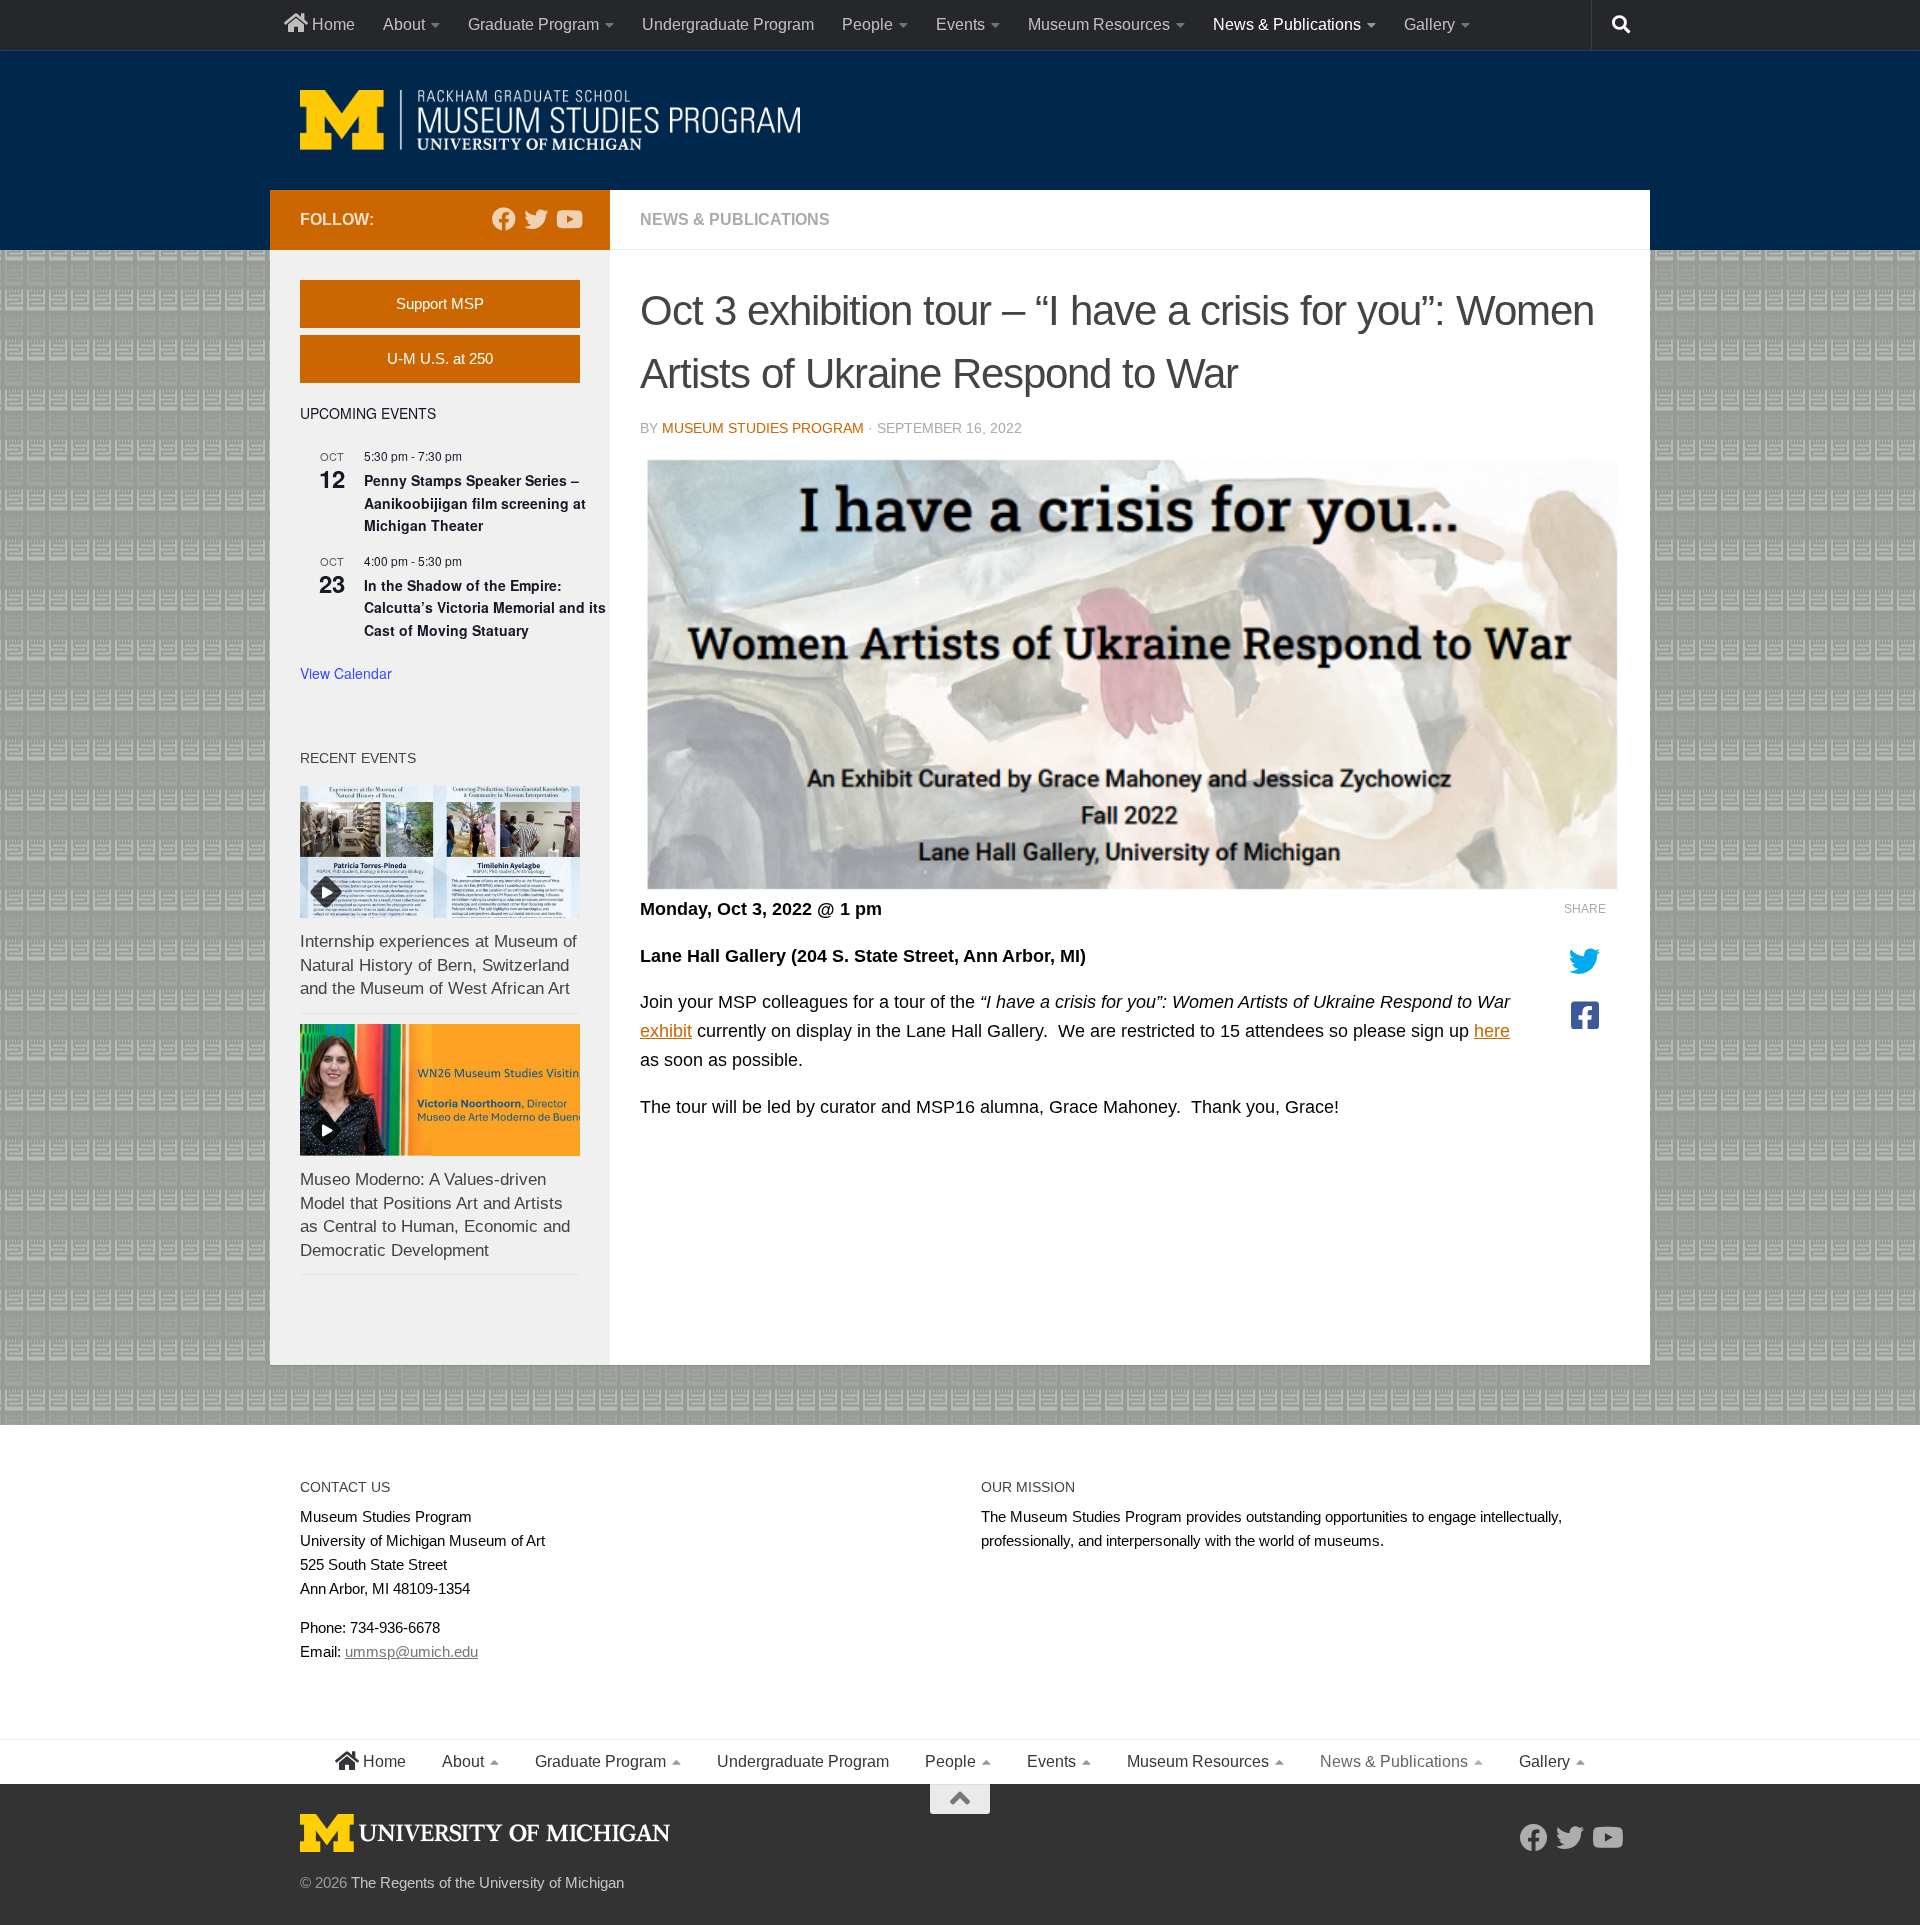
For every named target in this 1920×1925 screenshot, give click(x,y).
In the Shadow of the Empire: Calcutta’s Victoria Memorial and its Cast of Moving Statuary (485, 607)
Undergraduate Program (728, 24)
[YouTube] (568, 219)
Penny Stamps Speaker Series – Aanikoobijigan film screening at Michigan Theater (475, 502)
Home (331, 24)
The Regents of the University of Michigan (487, 1882)
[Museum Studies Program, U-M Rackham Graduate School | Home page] (550, 120)
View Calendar (346, 673)
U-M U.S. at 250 (440, 358)
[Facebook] (504, 219)
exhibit (666, 1031)
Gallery (1429, 24)
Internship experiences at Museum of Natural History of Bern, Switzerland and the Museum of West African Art (438, 965)
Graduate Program (533, 24)
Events (960, 24)
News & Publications (1287, 24)
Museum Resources (1099, 24)
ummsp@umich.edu (411, 1651)
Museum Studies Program (763, 428)
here (1492, 1031)
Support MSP (440, 303)
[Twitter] (536, 219)
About (404, 24)
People (867, 24)
